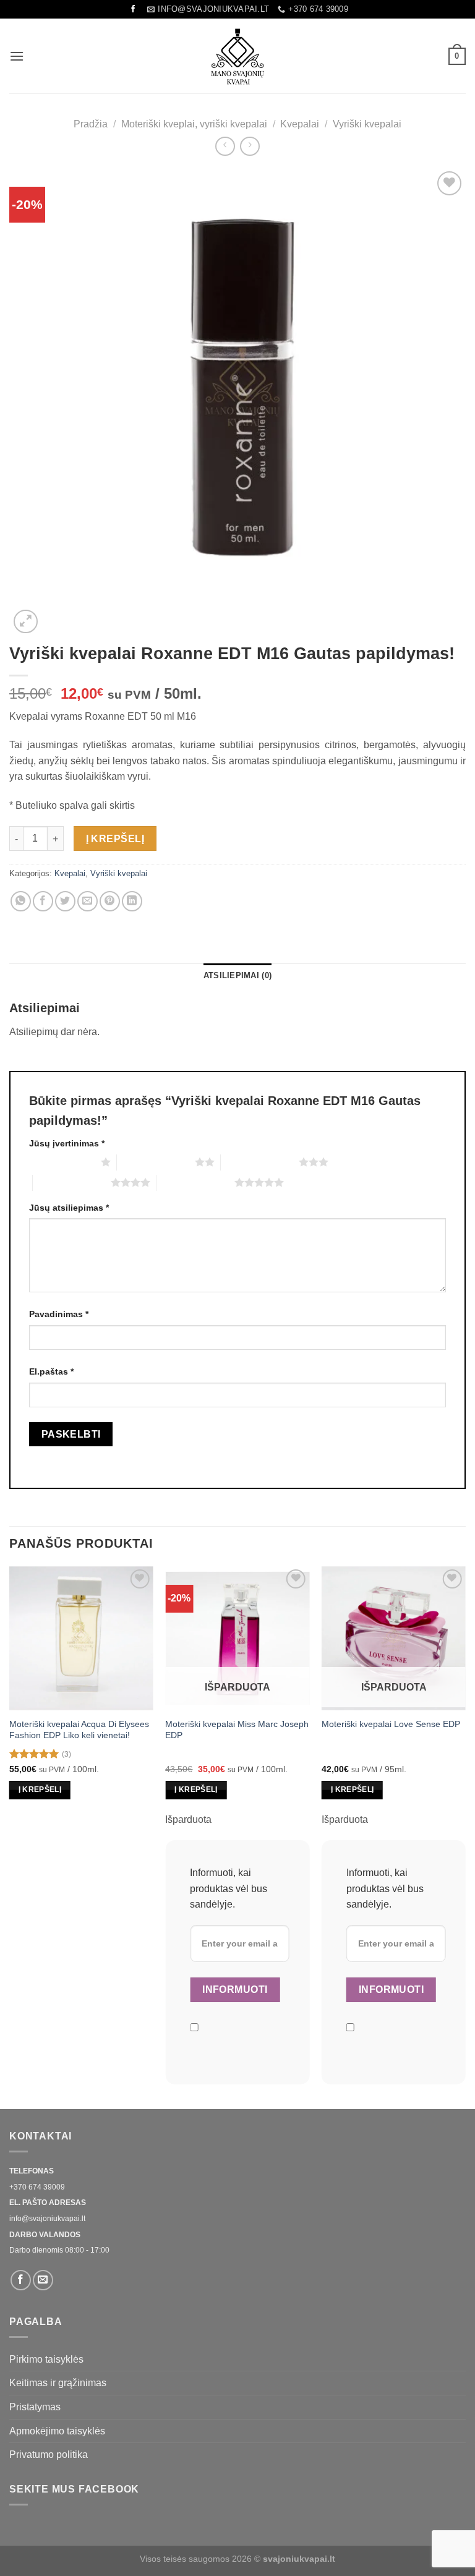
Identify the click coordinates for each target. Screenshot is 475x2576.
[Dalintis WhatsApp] (21, 901)
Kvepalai (300, 124)
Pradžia (91, 124)
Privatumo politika (49, 2454)
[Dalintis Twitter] (65, 901)
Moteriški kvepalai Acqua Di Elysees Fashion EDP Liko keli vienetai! (79, 1730)
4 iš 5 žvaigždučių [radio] (72, 1182)
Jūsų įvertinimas (67, 1143)
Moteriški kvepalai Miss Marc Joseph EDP (237, 1730)
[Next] (465, 1836)
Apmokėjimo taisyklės (57, 2431)
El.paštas (51, 1371)
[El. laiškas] (43, 2280)
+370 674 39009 (37, 2187)
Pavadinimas (59, 1314)
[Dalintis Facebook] (43, 901)
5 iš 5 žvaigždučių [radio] (195, 1182)
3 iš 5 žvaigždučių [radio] (260, 1162)
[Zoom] (26, 622)
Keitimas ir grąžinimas (58, 2383)
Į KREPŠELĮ (115, 839)
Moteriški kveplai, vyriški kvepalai (194, 124)
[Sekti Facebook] (133, 9)
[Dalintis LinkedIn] (132, 901)
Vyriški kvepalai (367, 124)
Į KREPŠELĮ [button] (40, 1789)
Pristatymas (35, 2407)
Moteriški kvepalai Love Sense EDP (391, 1724)
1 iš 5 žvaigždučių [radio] (62, 1162)
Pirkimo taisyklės (46, 2359)
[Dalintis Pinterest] (110, 901)
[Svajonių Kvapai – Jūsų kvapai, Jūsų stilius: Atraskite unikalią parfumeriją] (237, 56)
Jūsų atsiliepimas (69, 1208)
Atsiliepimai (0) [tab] (237, 975)
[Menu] (17, 56)
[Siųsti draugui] (88, 901)
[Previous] (10, 1836)
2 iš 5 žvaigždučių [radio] (156, 1162)
